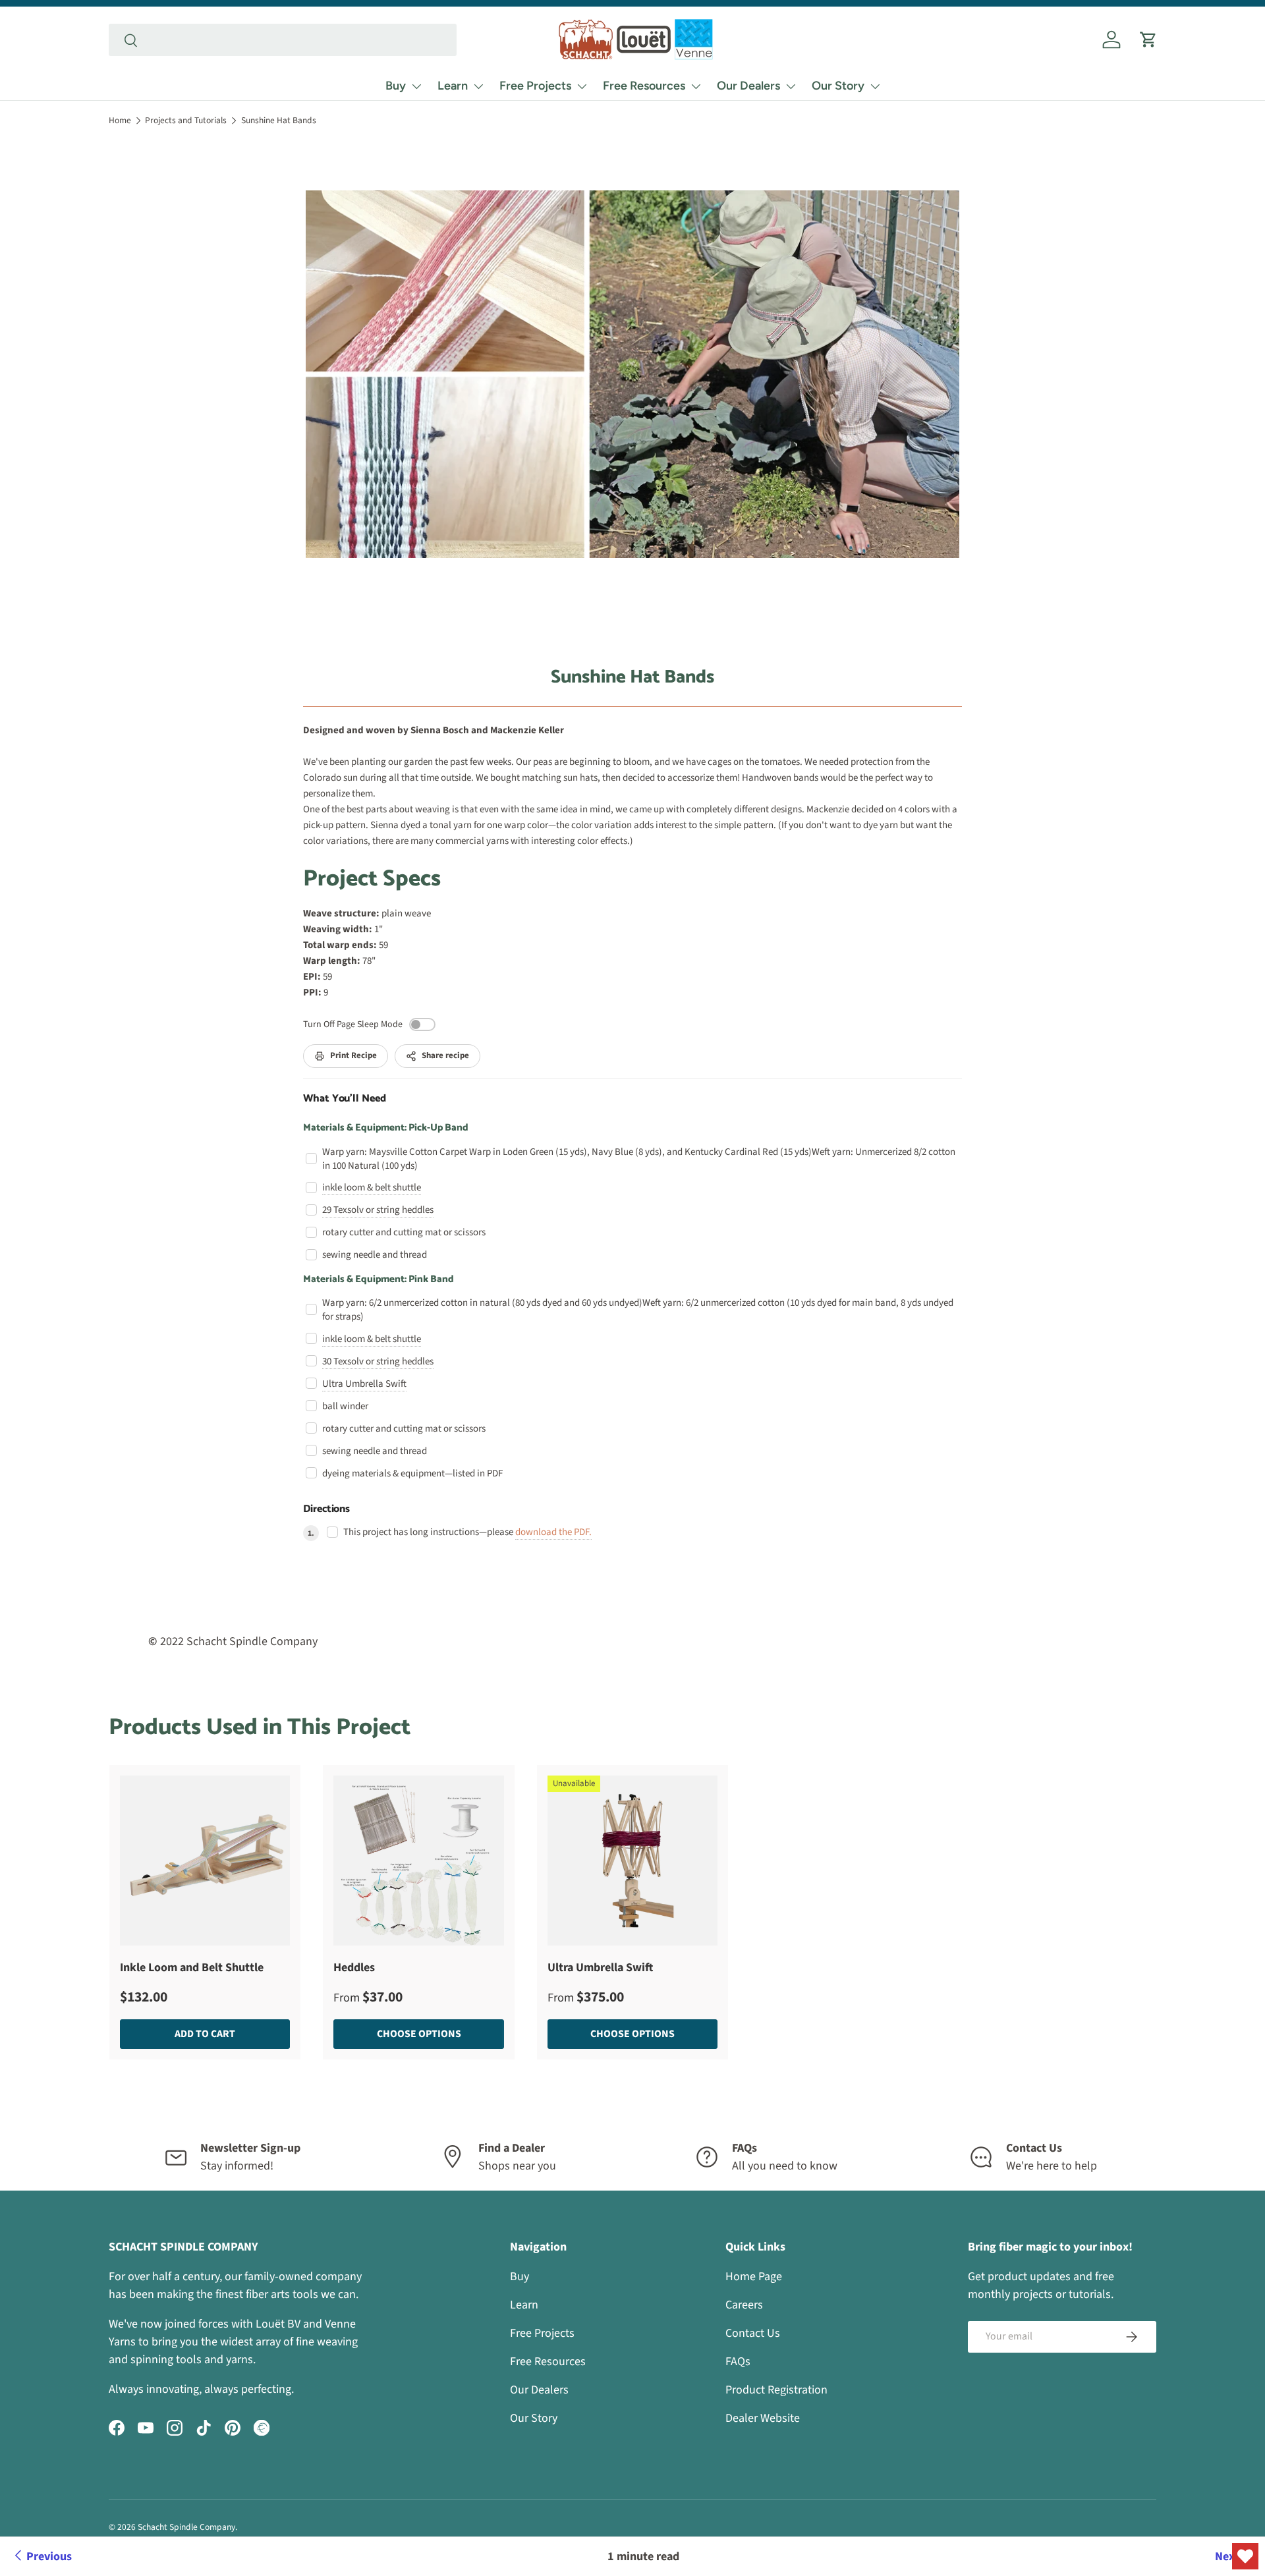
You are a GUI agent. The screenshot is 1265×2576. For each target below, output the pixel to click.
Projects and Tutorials (186, 120)
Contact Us (753, 2333)
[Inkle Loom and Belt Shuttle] (205, 1861)
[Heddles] (418, 1861)
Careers (744, 2305)
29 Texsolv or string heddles (378, 1210)
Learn (453, 86)
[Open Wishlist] (1245, 2556)
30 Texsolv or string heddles (378, 1361)
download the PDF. (553, 1532)
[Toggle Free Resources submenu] (696, 86)
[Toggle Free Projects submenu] (582, 86)
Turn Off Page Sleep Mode (353, 1024)
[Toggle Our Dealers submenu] (791, 86)
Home (120, 120)
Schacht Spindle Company (186, 2527)
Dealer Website (763, 2418)
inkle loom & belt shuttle (372, 1188)
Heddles (354, 1968)
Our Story (838, 86)
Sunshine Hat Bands (279, 120)
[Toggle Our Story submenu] (875, 86)
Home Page (754, 2277)
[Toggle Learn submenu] (478, 86)
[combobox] (283, 40)
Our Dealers (748, 86)
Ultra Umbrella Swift (364, 1384)
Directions (326, 1509)
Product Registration (776, 2390)
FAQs (738, 2362)
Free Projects (535, 86)
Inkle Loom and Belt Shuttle (192, 1968)
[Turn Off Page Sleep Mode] (422, 1024)
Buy (396, 86)
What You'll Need (345, 1099)
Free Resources (644, 86)
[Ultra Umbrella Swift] (632, 1861)
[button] (1148, 40)
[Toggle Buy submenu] (416, 86)
